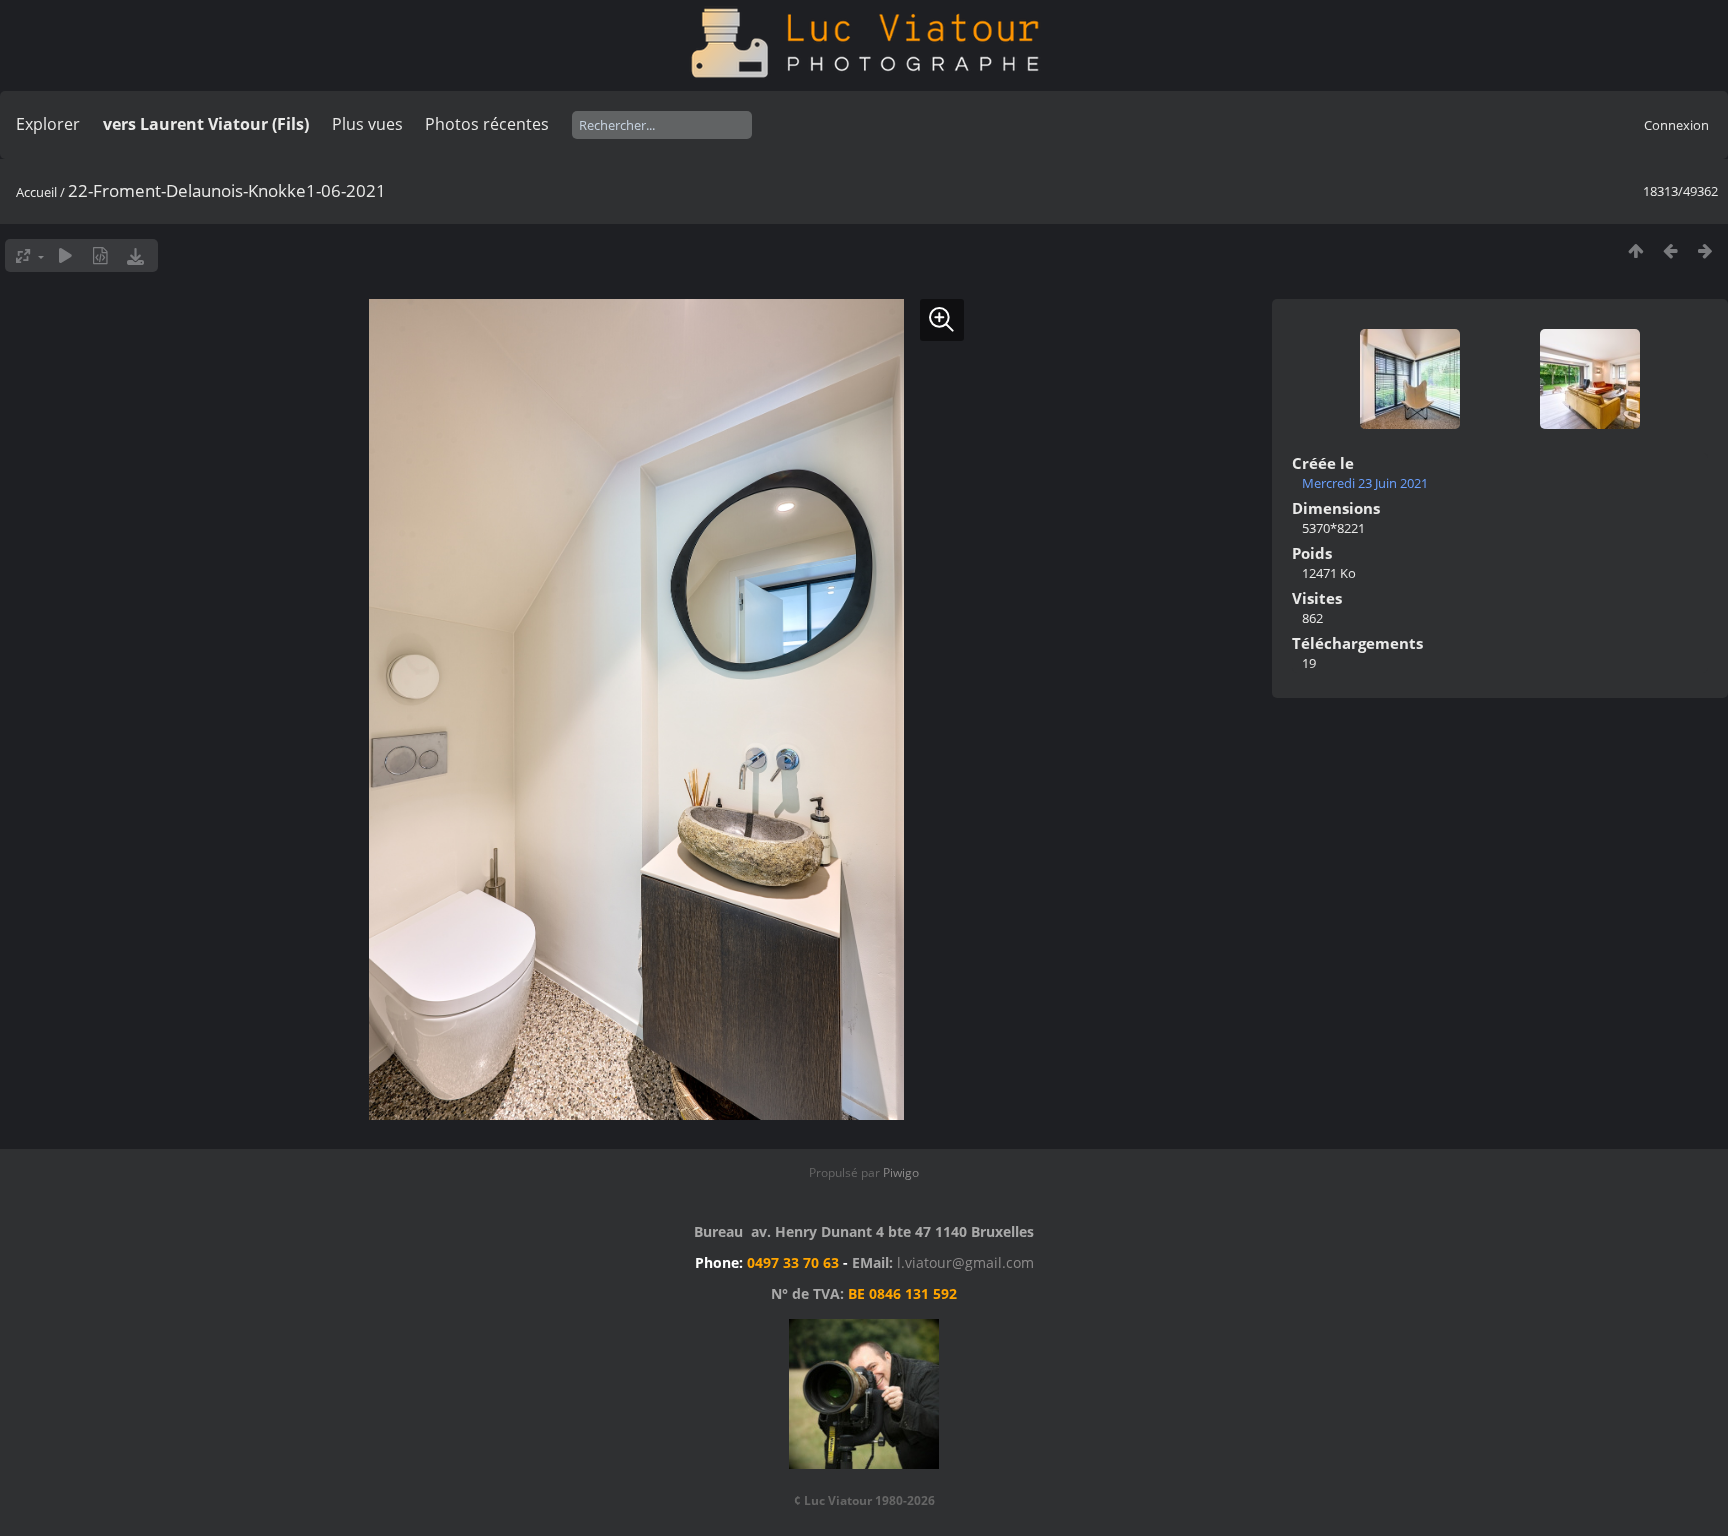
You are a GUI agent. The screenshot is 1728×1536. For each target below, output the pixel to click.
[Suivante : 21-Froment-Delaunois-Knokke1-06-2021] (1705, 250)
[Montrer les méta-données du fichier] (100, 255)
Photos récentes (487, 124)
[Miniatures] (1635, 250)
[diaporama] (65, 255)
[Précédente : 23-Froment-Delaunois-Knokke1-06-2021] (1670, 250)
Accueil (36, 192)
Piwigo (901, 1172)
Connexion (1676, 125)
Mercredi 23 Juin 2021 (1365, 483)
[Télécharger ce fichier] (135, 255)
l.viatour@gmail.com (965, 1262)
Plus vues (367, 124)
